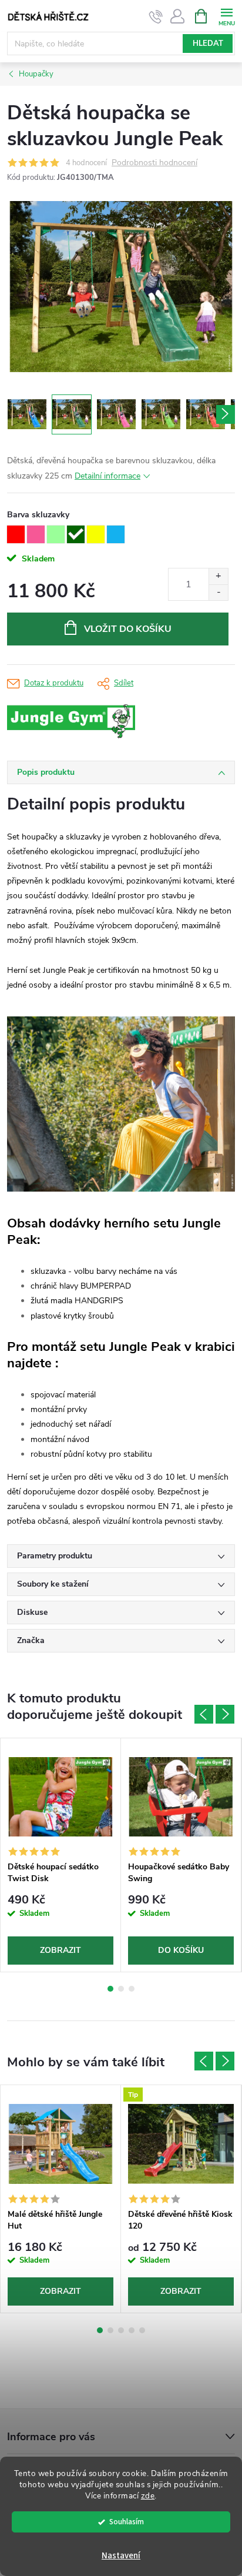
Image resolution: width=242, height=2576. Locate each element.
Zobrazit (60, 1950)
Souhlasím (127, 2522)
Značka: (98, 722)
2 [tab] (121, 1989)
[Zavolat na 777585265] (156, 16)
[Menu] (226, 16)
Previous (204, 1714)
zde (148, 2496)
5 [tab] (142, 2330)
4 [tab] (132, 2330)
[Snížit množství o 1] (218, 592)
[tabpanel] (61, 1855)
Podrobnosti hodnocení (154, 163)
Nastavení (121, 2556)
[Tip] (181, 2144)
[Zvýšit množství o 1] (218, 576)
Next (225, 1714)
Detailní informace (107, 476)
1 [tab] (110, 1989)
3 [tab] (132, 1989)
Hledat (208, 44)
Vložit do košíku (128, 629)
